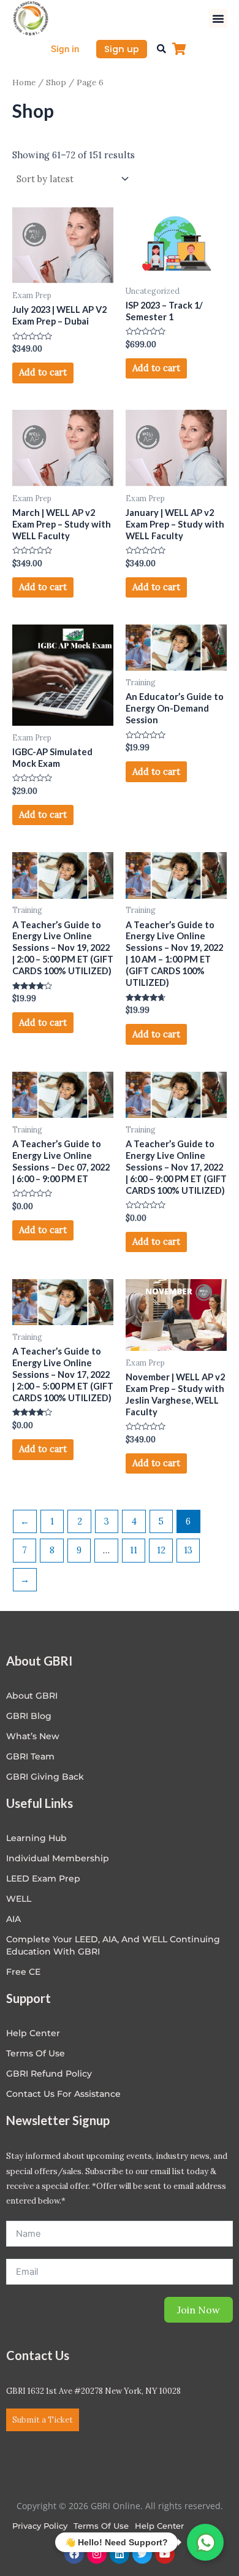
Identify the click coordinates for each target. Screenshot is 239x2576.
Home (24, 82)
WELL (19, 1899)
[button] (218, 18)
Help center (33, 2033)
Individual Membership (58, 1858)
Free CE (23, 1972)
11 (134, 1550)
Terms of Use (36, 2053)
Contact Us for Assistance (63, 2094)
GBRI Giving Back (45, 1777)
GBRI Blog (29, 1716)
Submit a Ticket (43, 2420)
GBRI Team (30, 1756)
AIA (13, 1919)
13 (188, 1550)
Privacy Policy (40, 2526)
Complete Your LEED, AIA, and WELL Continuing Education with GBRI (113, 1945)
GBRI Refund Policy (49, 2074)
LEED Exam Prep (43, 1878)
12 (161, 1550)
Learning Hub (36, 1838)
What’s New (33, 1736)
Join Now (199, 2310)
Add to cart (43, 372)
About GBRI (32, 1696)
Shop (56, 82)
